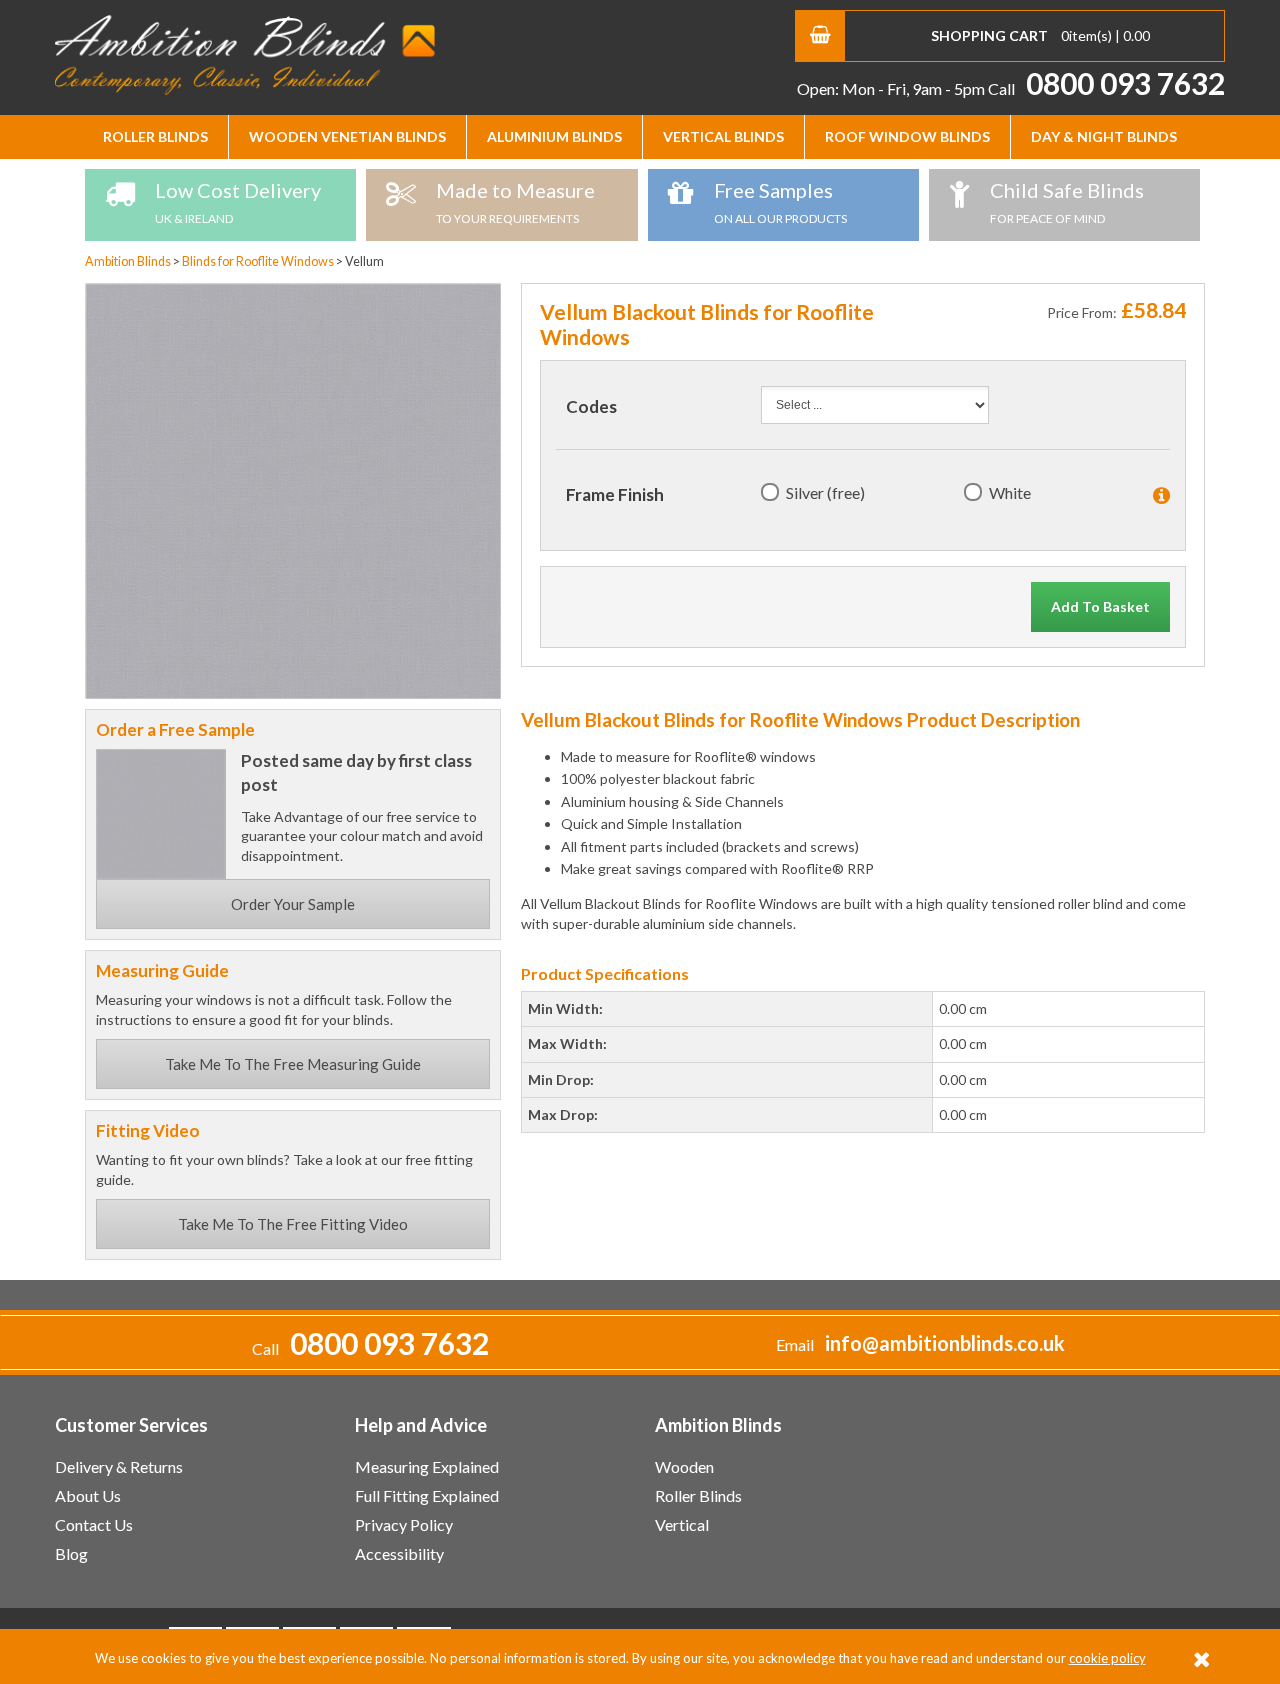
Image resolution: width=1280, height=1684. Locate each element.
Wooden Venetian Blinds (347, 136)
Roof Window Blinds (907, 136)
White (1010, 492)
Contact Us (94, 1524)
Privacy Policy (404, 1524)
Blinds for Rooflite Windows (259, 261)
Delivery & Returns (119, 1466)
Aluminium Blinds (554, 136)
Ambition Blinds (245, 55)
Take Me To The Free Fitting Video (293, 1224)
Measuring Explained (427, 1466)
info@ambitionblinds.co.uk (945, 1343)
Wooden (684, 1466)
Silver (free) (825, 492)
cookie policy (1107, 1658)
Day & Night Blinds (1104, 136)
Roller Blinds (155, 136)
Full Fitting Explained (427, 1495)
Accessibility (399, 1553)
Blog (71, 1553)
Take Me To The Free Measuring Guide (293, 1064)
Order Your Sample (293, 904)
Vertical (682, 1524)
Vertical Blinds (723, 136)
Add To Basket (1100, 606)
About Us (88, 1495)
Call (1106, 88)
